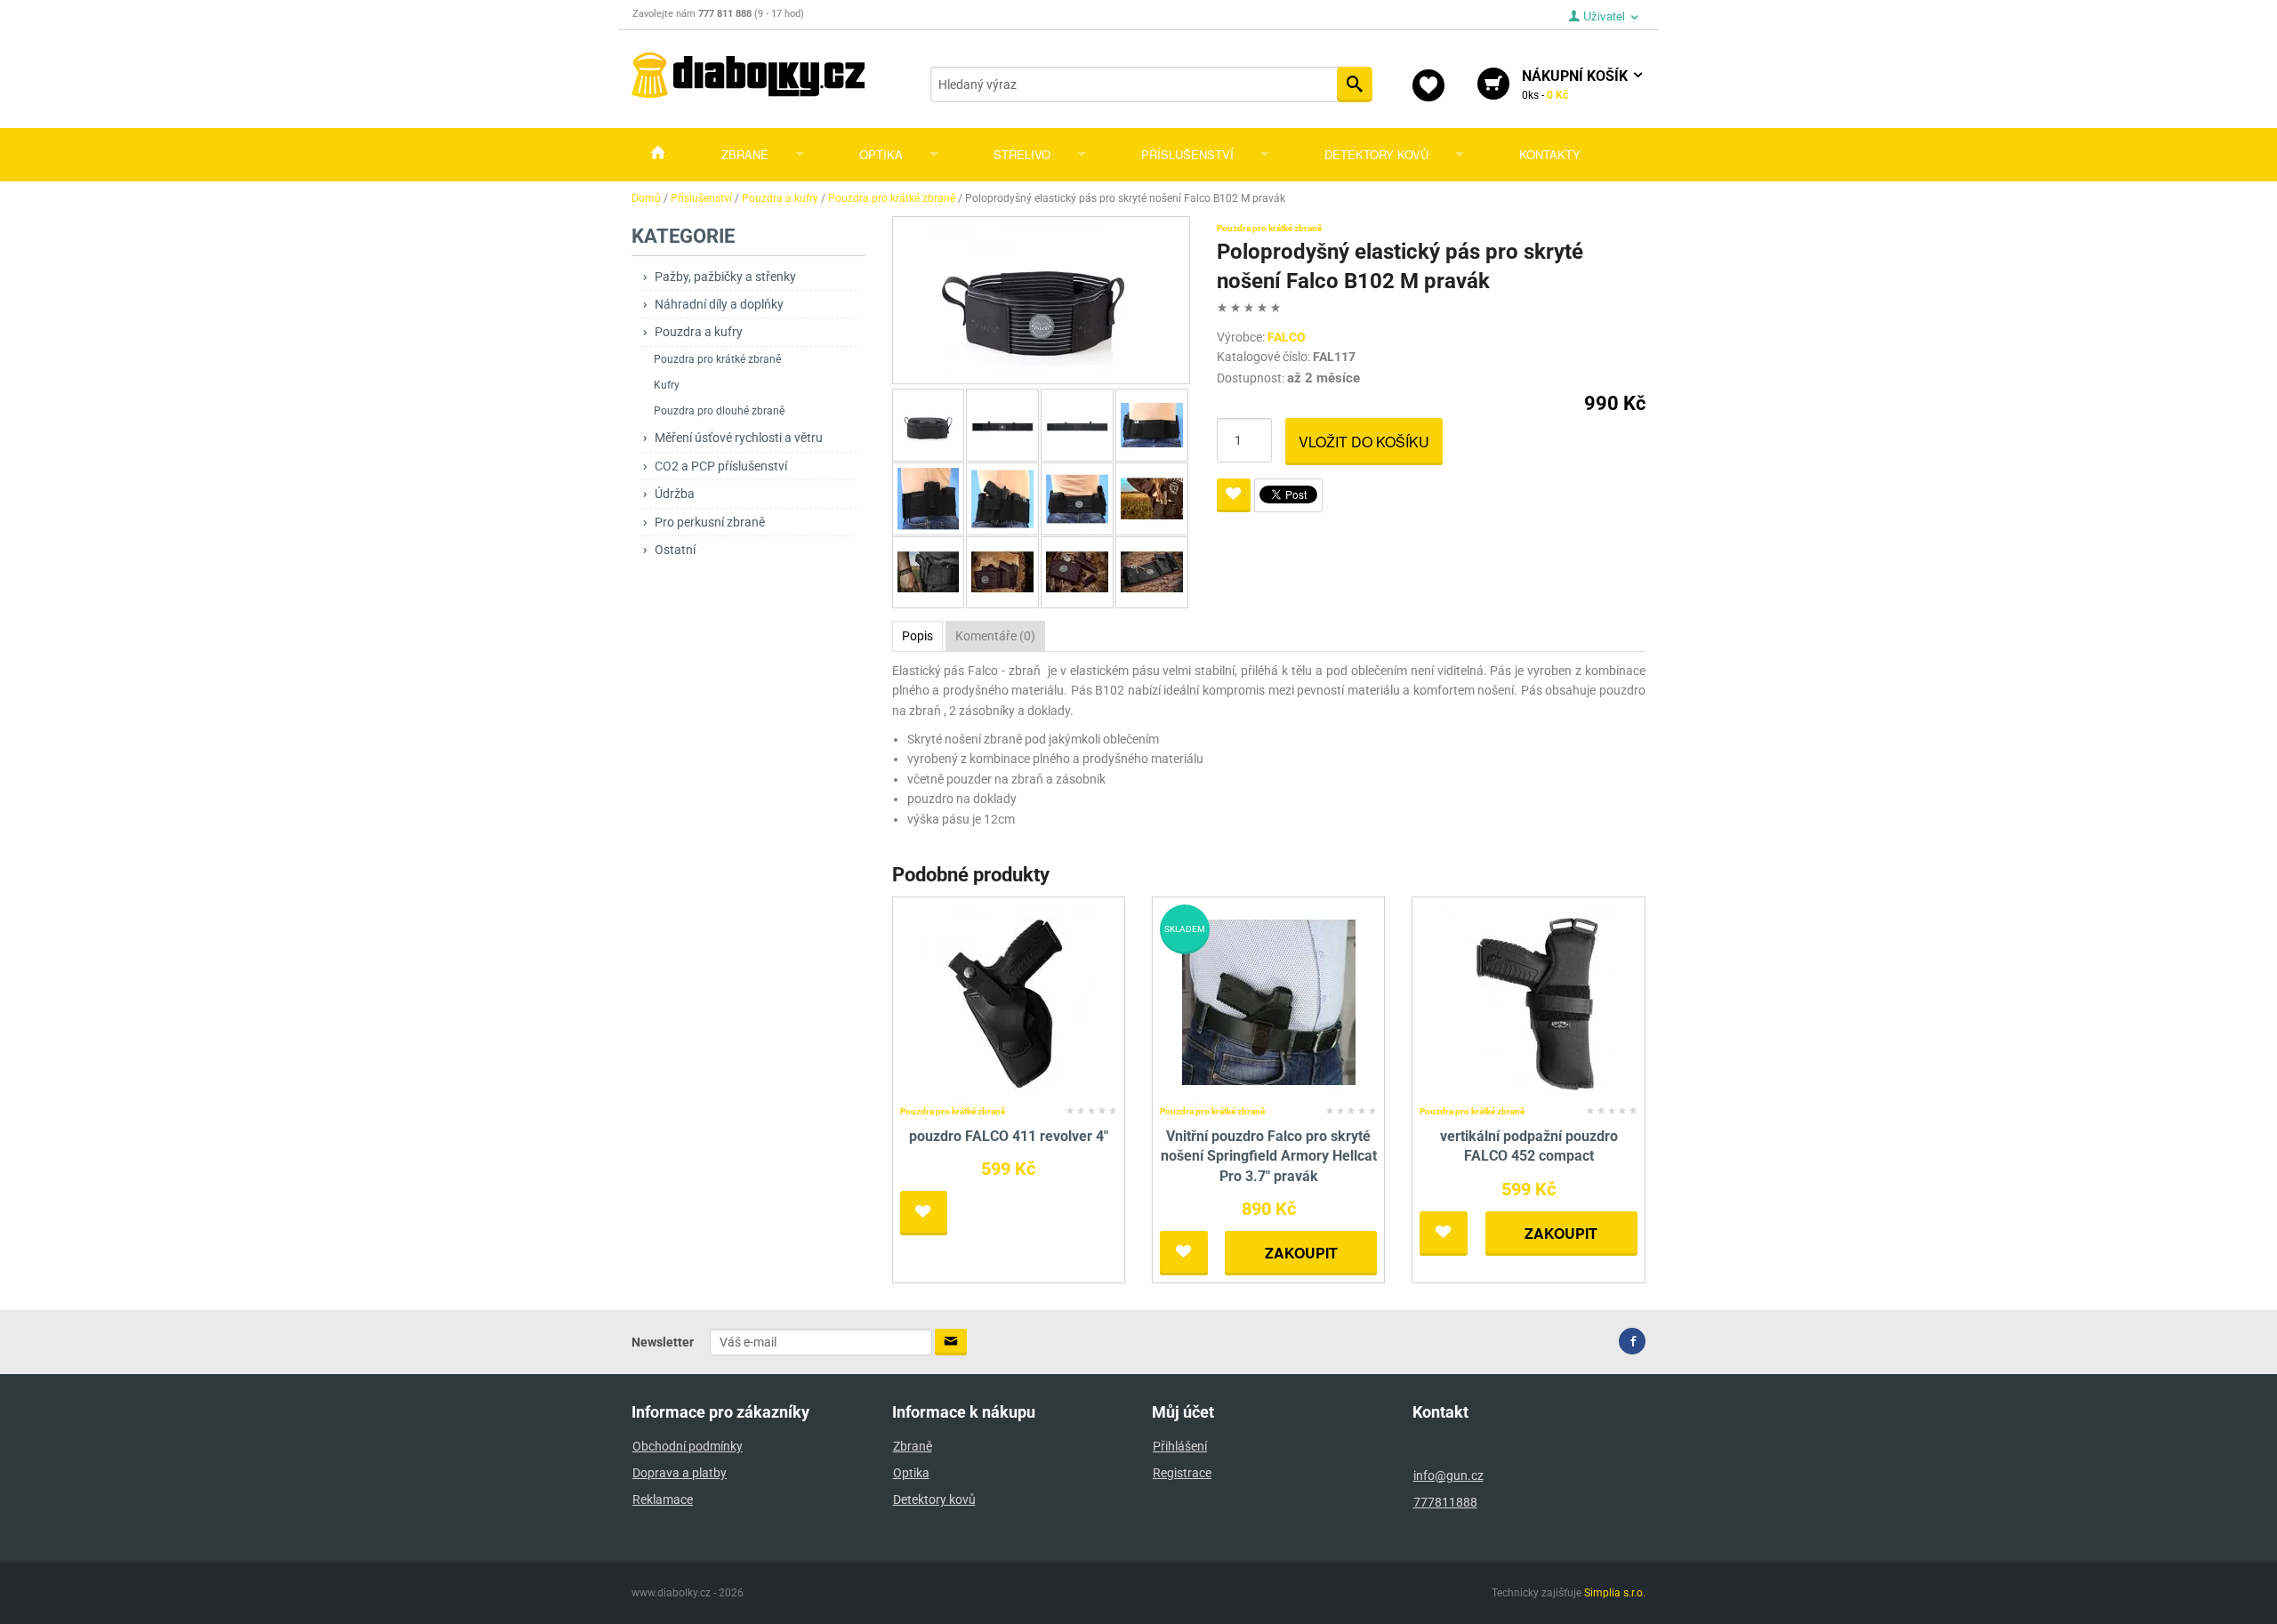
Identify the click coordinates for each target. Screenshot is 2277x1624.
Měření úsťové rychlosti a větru (739, 438)
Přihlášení (1180, 1446)
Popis (917, 636)
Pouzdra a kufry (699, 332)
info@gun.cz (1448, 1475)
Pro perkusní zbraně (710, 522)
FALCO (1287, 337)
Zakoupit (1301, 1253)
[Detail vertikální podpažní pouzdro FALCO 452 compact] (1529, 1001)
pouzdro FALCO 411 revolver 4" (1009, 1136)
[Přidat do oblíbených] (1234, 495)
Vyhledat (1355, 84)
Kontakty (1550, 154)
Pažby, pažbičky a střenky (725, 277)
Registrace (1182, 1473)
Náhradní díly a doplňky (719, 304)
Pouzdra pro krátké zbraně (717, 359)
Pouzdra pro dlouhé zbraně (719, 411)
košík (1577, 84)
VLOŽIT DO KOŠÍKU (1364, 442)
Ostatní (675, 550)
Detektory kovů (1376, 154)
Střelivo (1022, 154)
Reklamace (663, 1499)
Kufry (667, 385)
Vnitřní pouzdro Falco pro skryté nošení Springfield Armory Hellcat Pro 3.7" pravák (1269, 1156)
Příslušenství (1187, 154)
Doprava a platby (680, 1473)
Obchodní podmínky (688, 1446)
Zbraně (745, 154)
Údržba (675, 494)
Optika (881, 154)
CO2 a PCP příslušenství (721, 466)
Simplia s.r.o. (1615, 1593)
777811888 (1445, 1502)
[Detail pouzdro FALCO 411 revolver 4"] (1008, 1001)
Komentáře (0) (995, 636)
